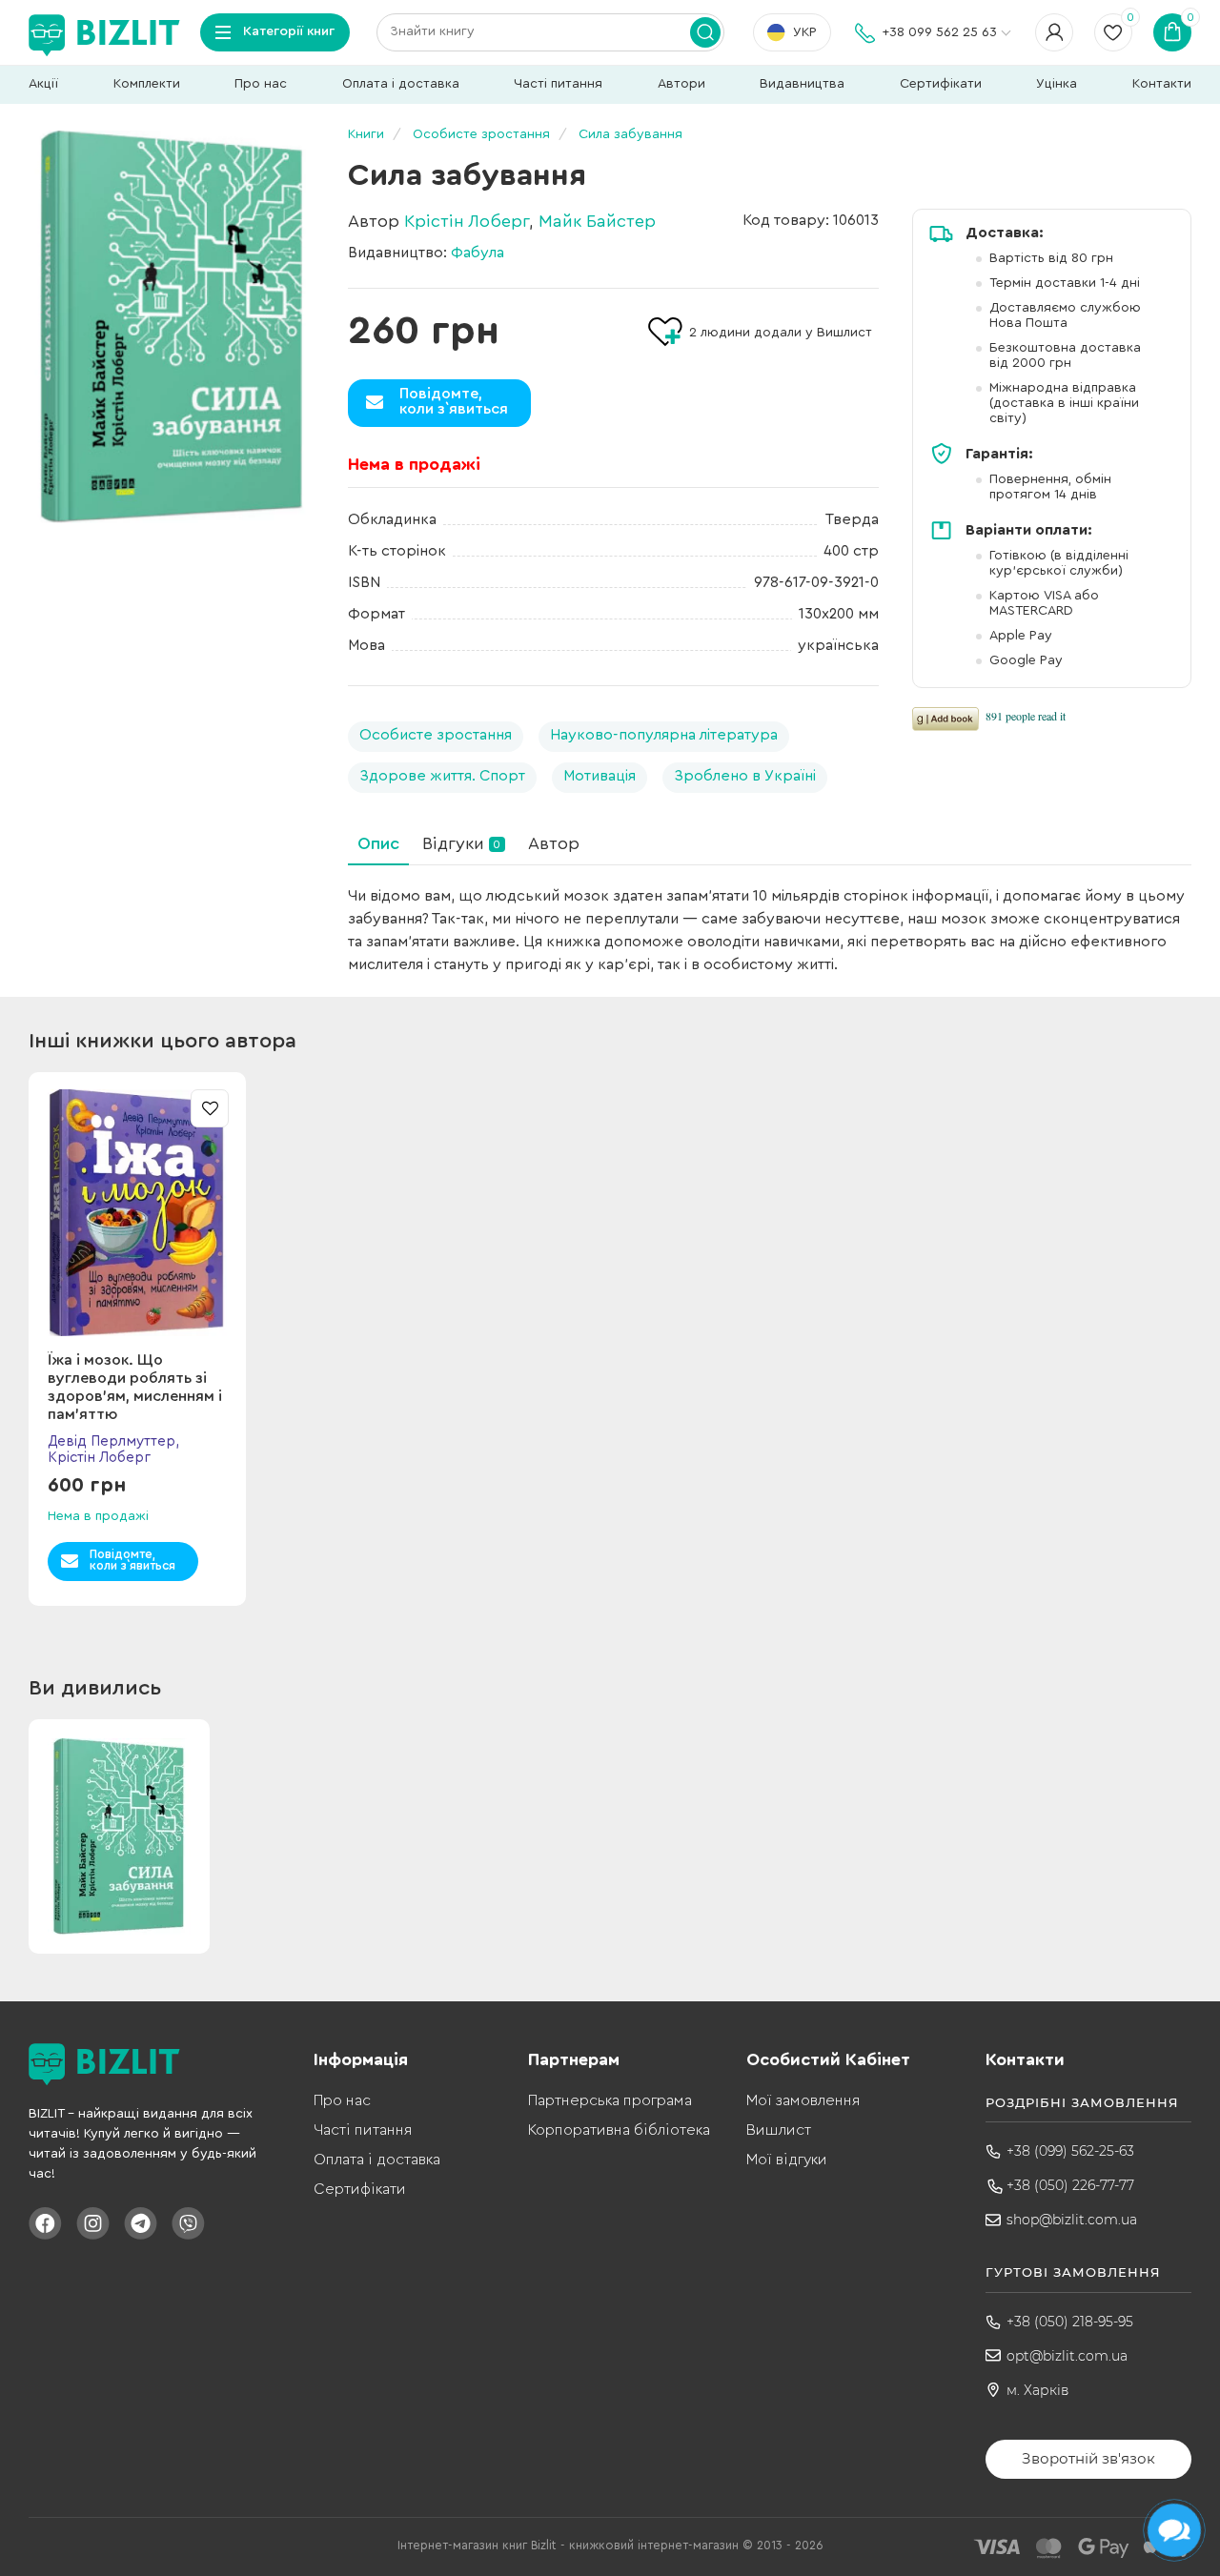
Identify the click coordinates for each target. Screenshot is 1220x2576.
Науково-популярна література (664, 735)
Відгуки (461, 843)
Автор (554, 843)
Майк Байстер (597, 221)
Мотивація (600, 776)
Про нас (261, 84)
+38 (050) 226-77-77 (1070, 2185)
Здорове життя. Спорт (442, 776)
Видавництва (802, 84)
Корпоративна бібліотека (619, 2130)
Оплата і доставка (401, 84)
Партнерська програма (610, 2100)
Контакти (1162, 84)
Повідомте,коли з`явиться (454, 401)
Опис (378, 843)
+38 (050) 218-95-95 (1070, 2322)
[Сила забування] (172, 327)
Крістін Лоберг (467, 221)
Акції (43, 84)
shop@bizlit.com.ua (1072, 2220)
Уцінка (1057, 84)
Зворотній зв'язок (1088, 2458)
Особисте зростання (436, 735)
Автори (681, 84)
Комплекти (147, 84)
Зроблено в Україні (745, 776)
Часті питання (558, 84)
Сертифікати (941, 84)
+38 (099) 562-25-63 (1070, 2151)
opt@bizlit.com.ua (1067, 2356)
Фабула (478, 253)
